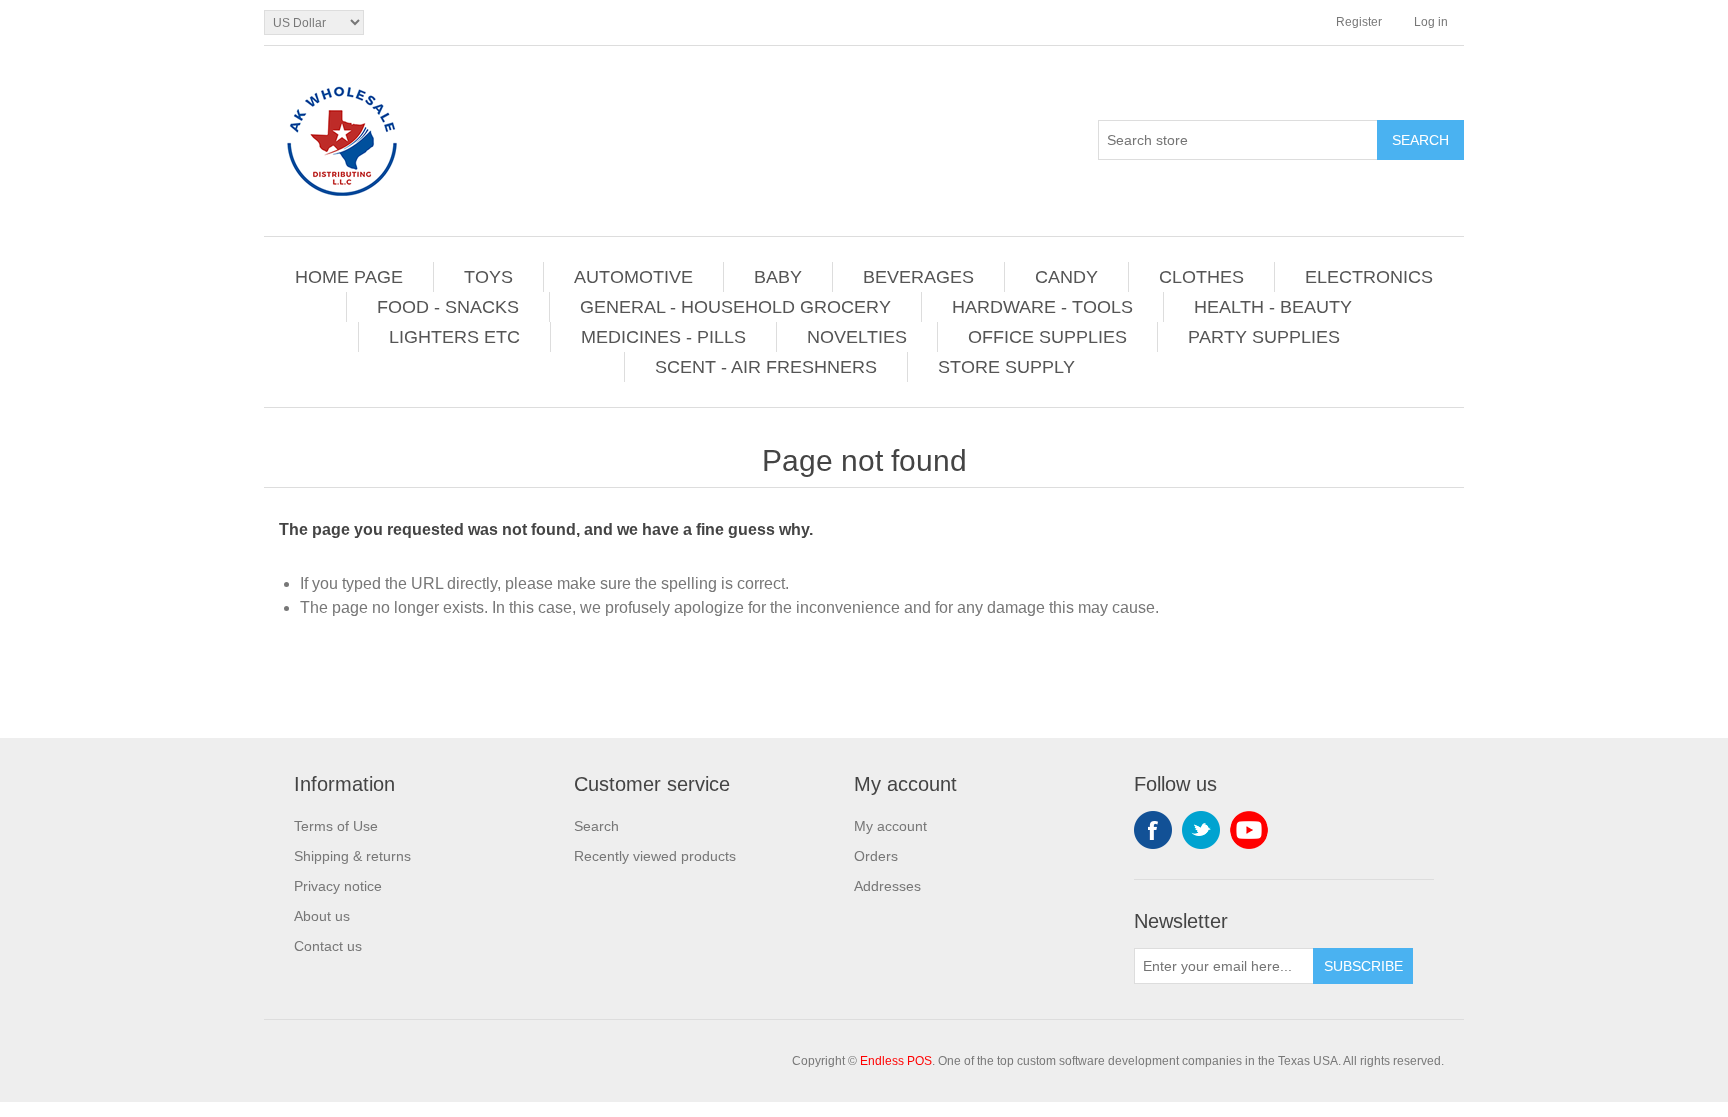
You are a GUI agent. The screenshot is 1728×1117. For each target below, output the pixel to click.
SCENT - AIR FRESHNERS (766, 367)
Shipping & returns (352, 856)
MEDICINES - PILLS (663, 337)
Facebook (1153, 830)
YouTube (1249, 830)
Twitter (1201, 830)
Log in (1431, 22)
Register (1359, 22)
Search (596, 826)
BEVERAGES (918, 277)
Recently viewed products (655, 856)
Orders (876, 856)
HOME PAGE (349, 277)
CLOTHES (1201, 277)
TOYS (488, 277)
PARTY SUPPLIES (1264, 337)
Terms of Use (336, 826)
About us (322, 916)
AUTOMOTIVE (633, 277)
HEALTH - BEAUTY (1273, 307)
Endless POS (896, 1061)
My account (890, 826)
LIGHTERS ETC (454, 337)
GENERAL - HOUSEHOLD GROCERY (735, 307)
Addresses (887, 886)
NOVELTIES (857, 337)
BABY (778, 277)
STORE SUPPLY (1006, 367)
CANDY (1066, 277)
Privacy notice (338, 886)
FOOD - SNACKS (448, 307)
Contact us (328, 946)
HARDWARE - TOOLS (1042, 307)
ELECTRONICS (1369, 277)
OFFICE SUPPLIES (1047, 337)
